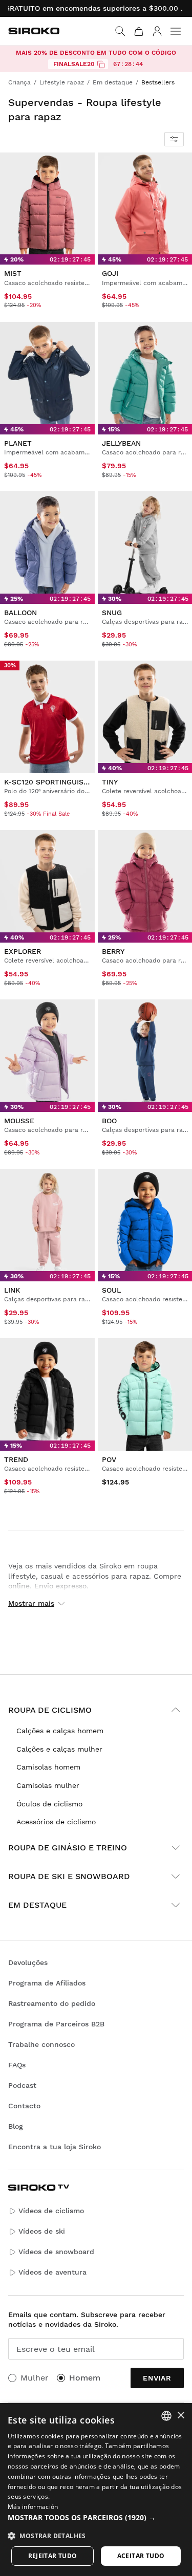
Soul (111, 1290)
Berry (113, 951)
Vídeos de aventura (52, 2272)
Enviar (157, 2378)
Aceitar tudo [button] (141, 2556)
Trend (16, 1459)
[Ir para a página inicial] (34, 31)
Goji (110, 273)
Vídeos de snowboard (56, 2252)
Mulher (35, 2378)
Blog (16, 2126)
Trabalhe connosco (41, 2044)
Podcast (22, 2085)
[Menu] (176, 31)
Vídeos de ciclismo (51, 2211)
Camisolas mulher (48, 1785)
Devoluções (28, 1962)
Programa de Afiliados (47, 1983)
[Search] (120, 31)
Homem (85, 2378)
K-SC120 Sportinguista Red (57, 782)
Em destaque (37, 1905)
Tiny (110, 782)
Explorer (23, 951)
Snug (112, 613)
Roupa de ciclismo (50, 1710)
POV (109, 1459)
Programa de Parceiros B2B (56, 2024)
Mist (13, 273)
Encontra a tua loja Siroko (55, 2147)
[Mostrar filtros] (174, 139)
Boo (109, 1121)
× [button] (180, 2416)
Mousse (19, 1121)
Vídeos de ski (42, 2231)
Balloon (20, 613)
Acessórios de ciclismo (56, 1822)
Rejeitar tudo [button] (53, 2556)
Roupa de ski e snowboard (69, 1876)
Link (12, 1290)
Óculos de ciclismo (49, 1804)
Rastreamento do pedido (52, 2003)
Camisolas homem (48, 1767)
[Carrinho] (139, 31)
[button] (96, 2518)
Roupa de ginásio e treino (68, 1848)
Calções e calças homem (60, 1731)
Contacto (24, 2106)
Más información (33, 2507)
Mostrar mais (31, 1603)
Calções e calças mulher (59, 1749)
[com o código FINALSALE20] (101, 64)
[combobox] (166, 2416)
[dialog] (96, 2490)
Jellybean (121, 443)
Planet (18, 443)
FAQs (17, 2065)
